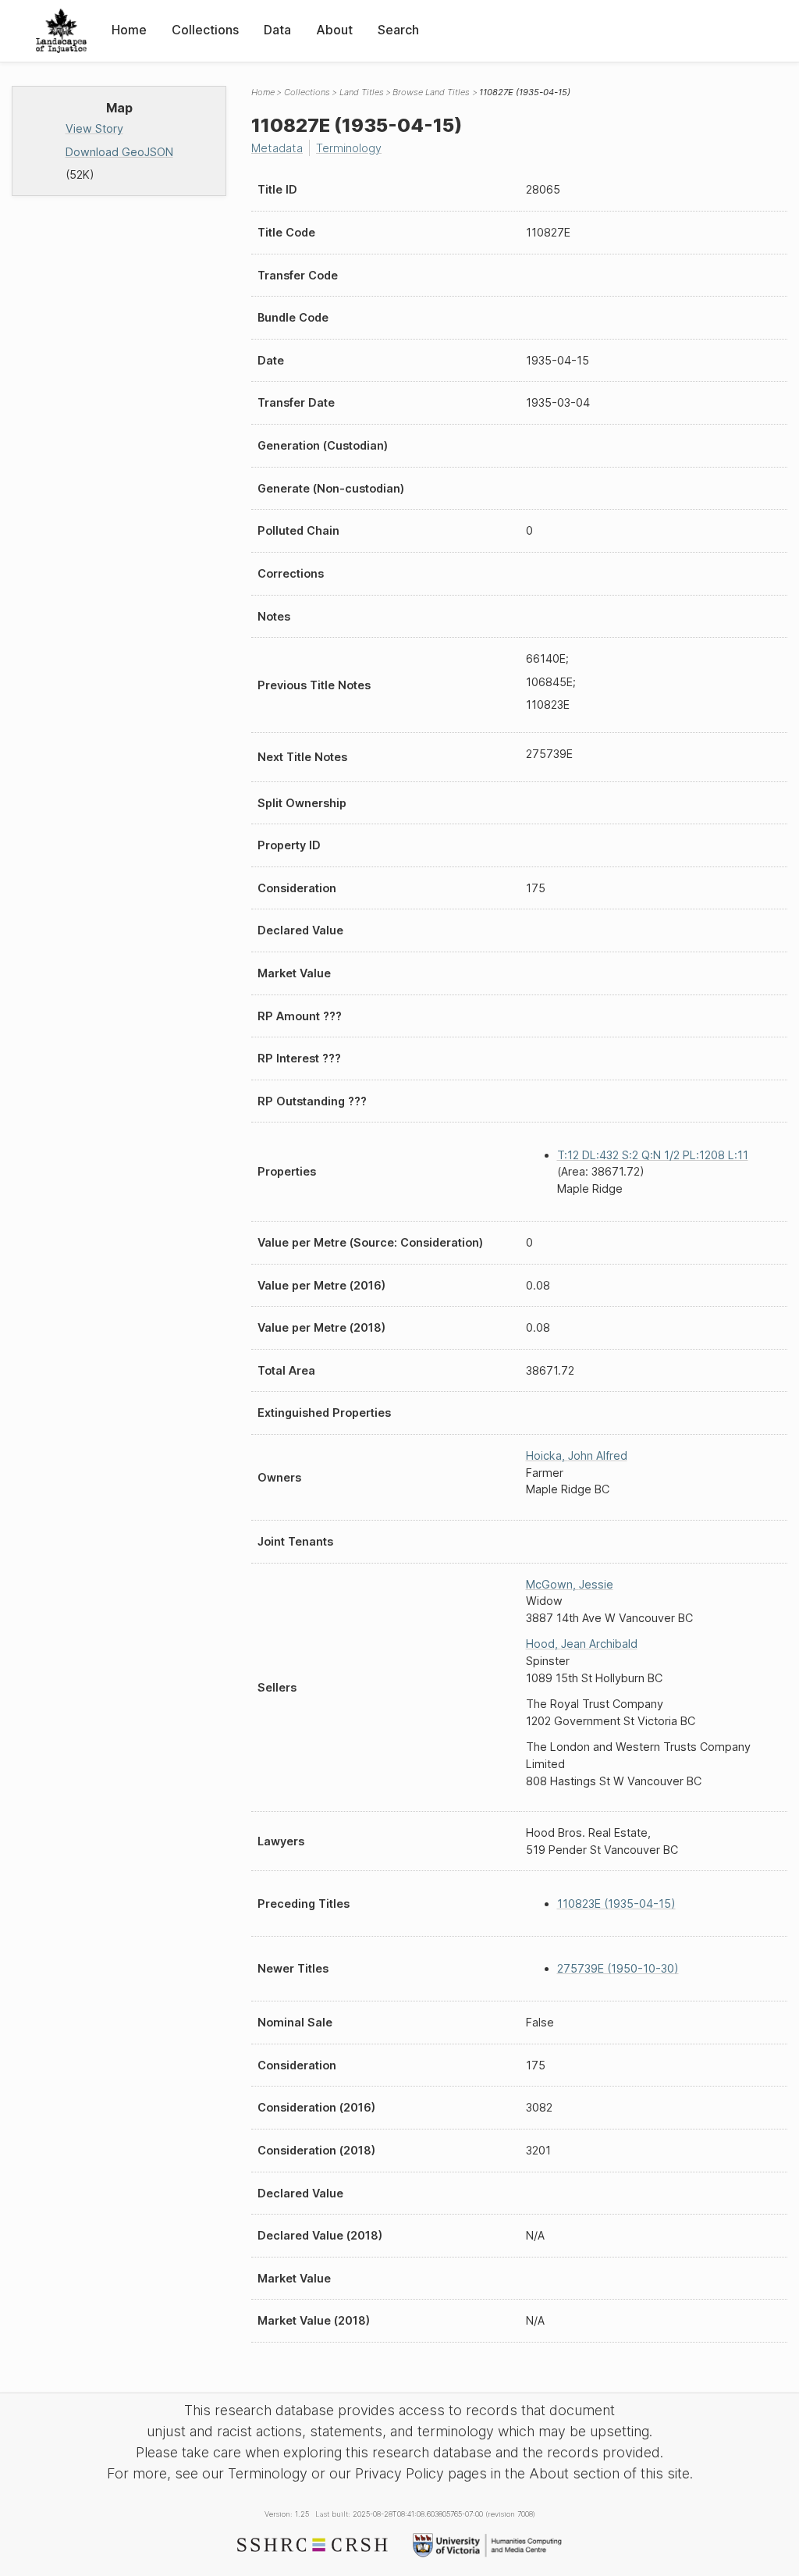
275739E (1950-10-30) (618, 1968)
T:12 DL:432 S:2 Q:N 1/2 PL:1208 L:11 (653, 1155)
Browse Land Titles (431, 92)
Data (277, 30)
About (334, 30)
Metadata (277, 148)
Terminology (349, 148)
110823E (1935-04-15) (616, 1904)
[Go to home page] (61, 31)
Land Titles (362, 92)
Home (129, 30)
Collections (205, 30)
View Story (94, 128)
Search (398, 30)
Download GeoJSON (119, 152)
